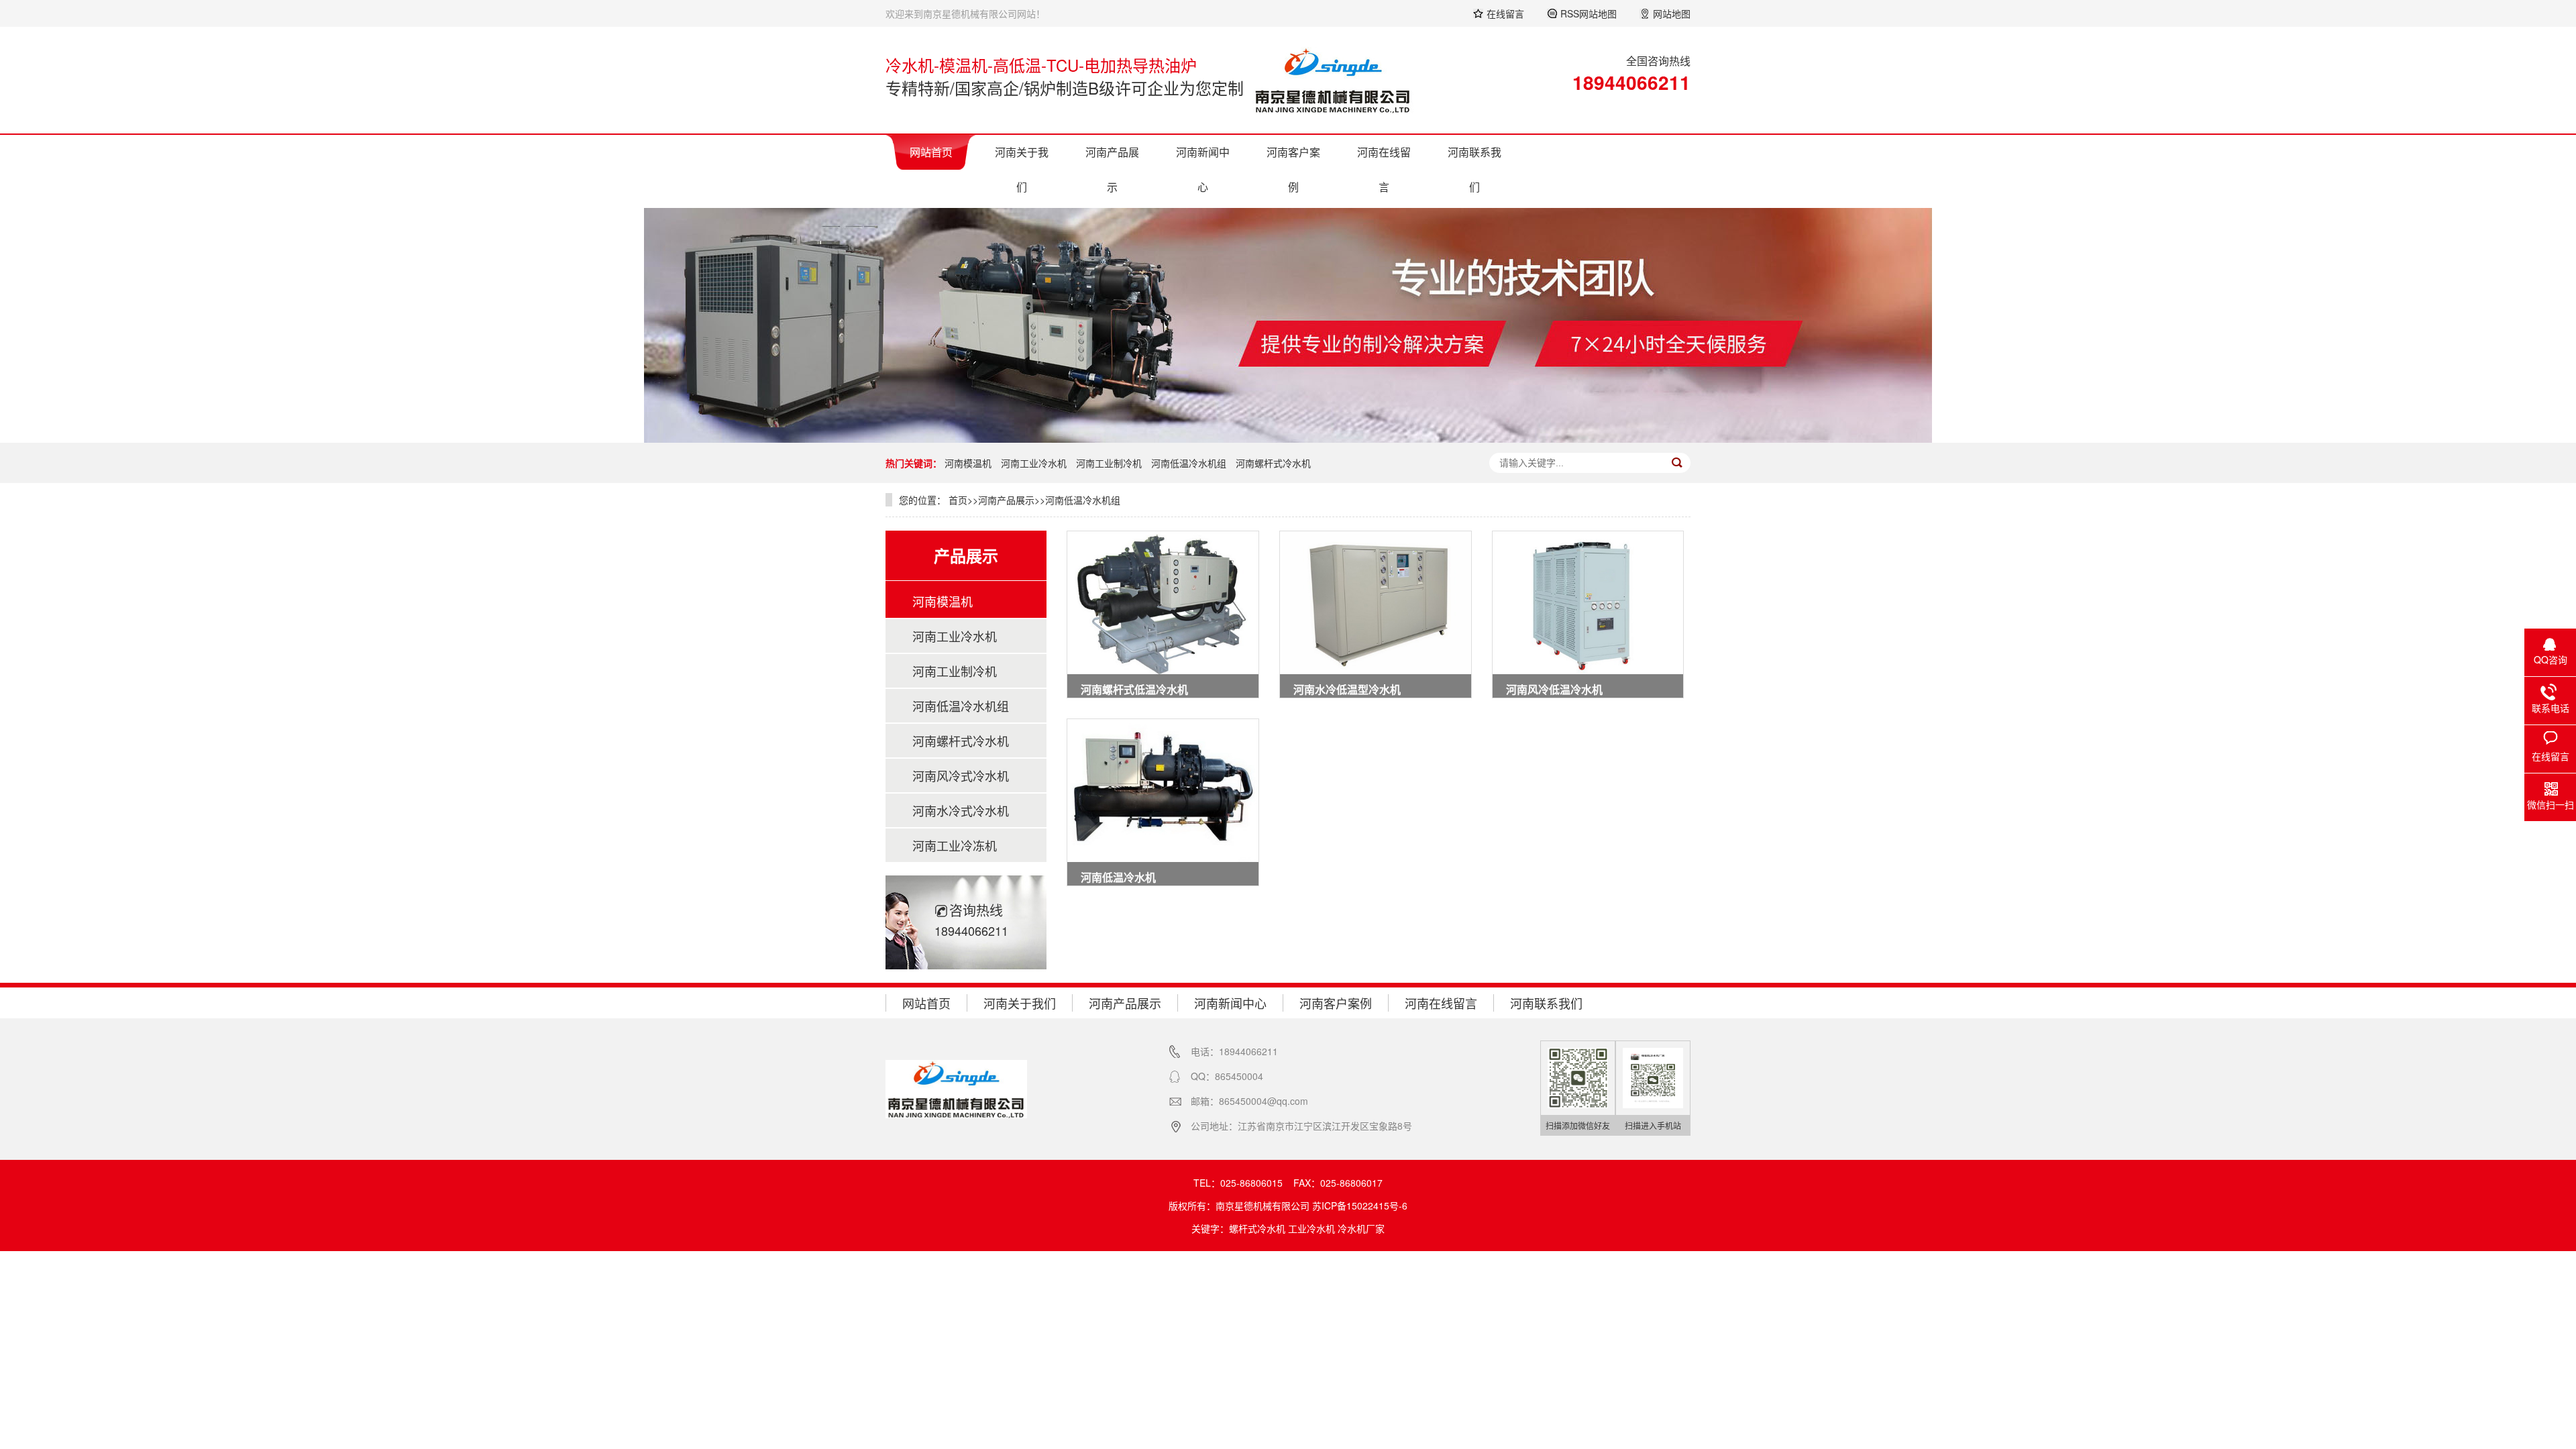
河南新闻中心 (1203, 169)
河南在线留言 (1384, 169)
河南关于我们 (1022, 169)
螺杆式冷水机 (1257, 1228)
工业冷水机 (1311, 1228)
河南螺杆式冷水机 (1273, 463)
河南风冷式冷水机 (961, 775)
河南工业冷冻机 (955, 845)
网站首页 (931, 152)
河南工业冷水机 (1034, 463)
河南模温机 (968, 463)
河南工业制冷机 (1109, 463)
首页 (958, 500)
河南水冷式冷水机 (961, 810)
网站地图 (1672, 13)
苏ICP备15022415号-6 (1360, 1205)
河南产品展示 (1112, 169)
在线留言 (1505, 13)
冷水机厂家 (1361, 1228)
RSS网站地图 (1589, 13)
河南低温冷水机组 (1189, 463)
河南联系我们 (1474, 169)
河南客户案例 (1293, 169)
